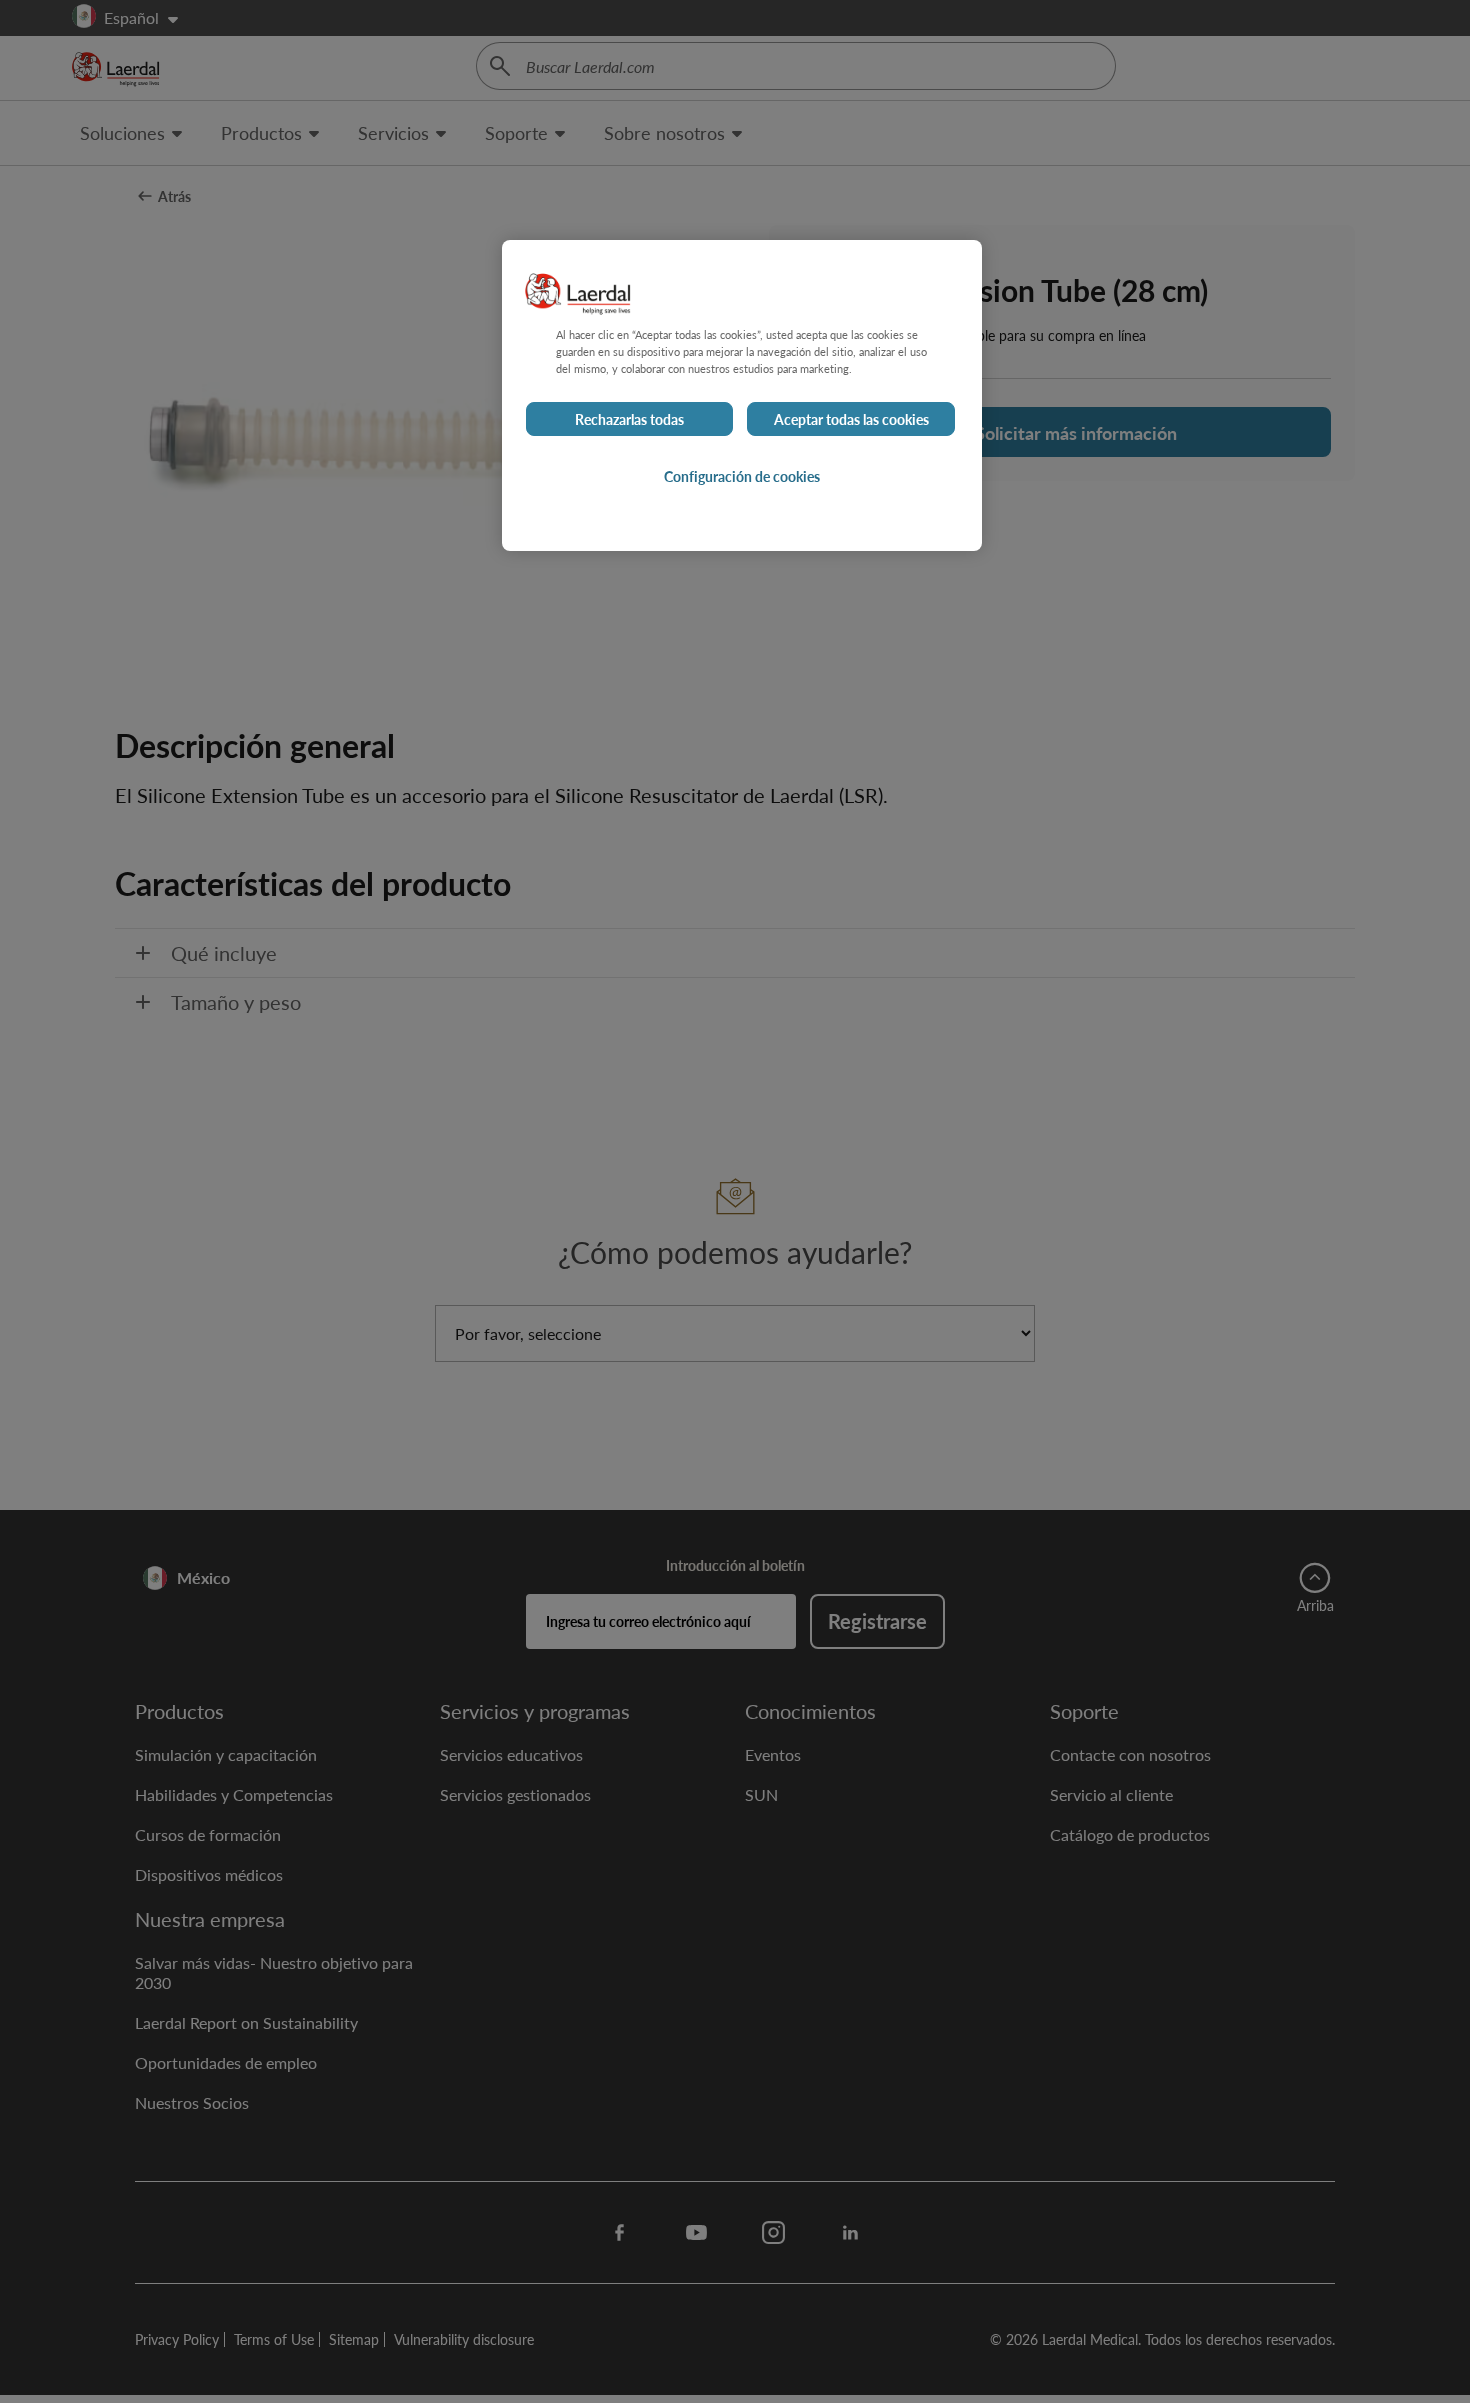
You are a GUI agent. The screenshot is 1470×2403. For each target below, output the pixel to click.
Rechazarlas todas (629, 419)
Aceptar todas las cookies (851, 419)
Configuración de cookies (742, 476)
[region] (742, 395)
